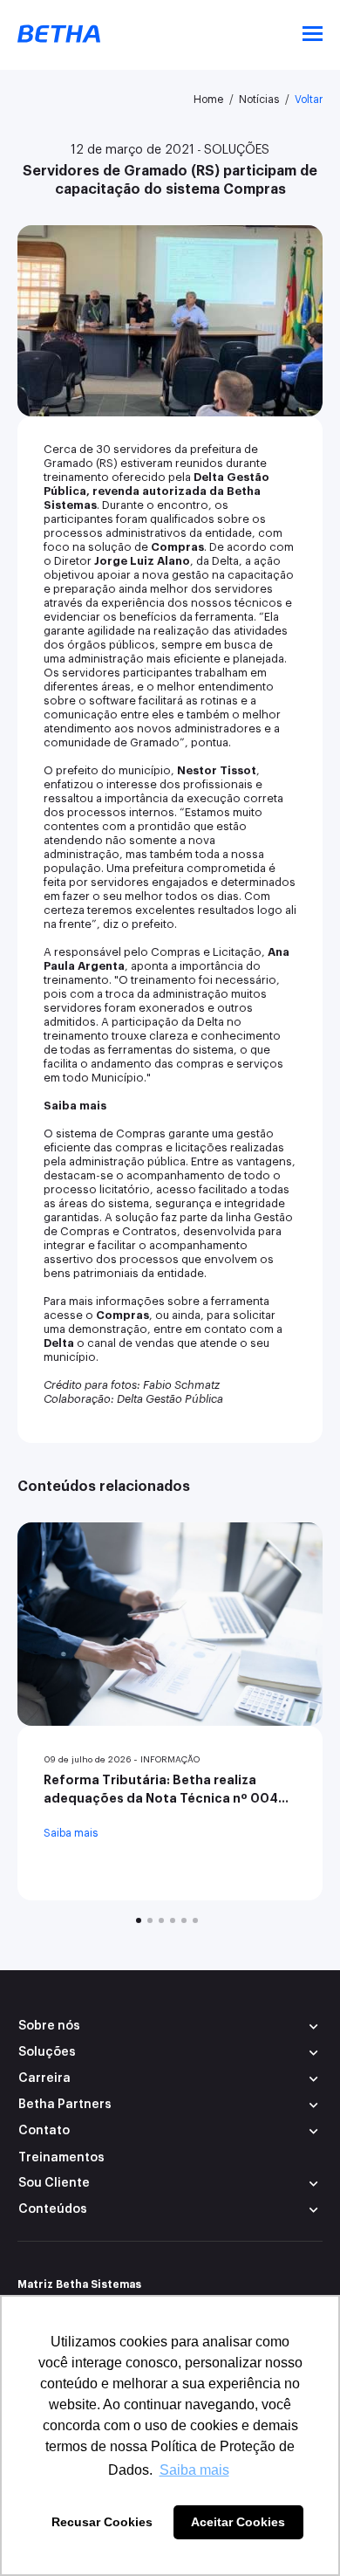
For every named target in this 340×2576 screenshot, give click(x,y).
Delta (59, 1343)
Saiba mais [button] (194, 2470)
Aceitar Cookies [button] (238, 2522)
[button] (170, 2053)
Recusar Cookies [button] (102, 2522)
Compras (177, 547)
